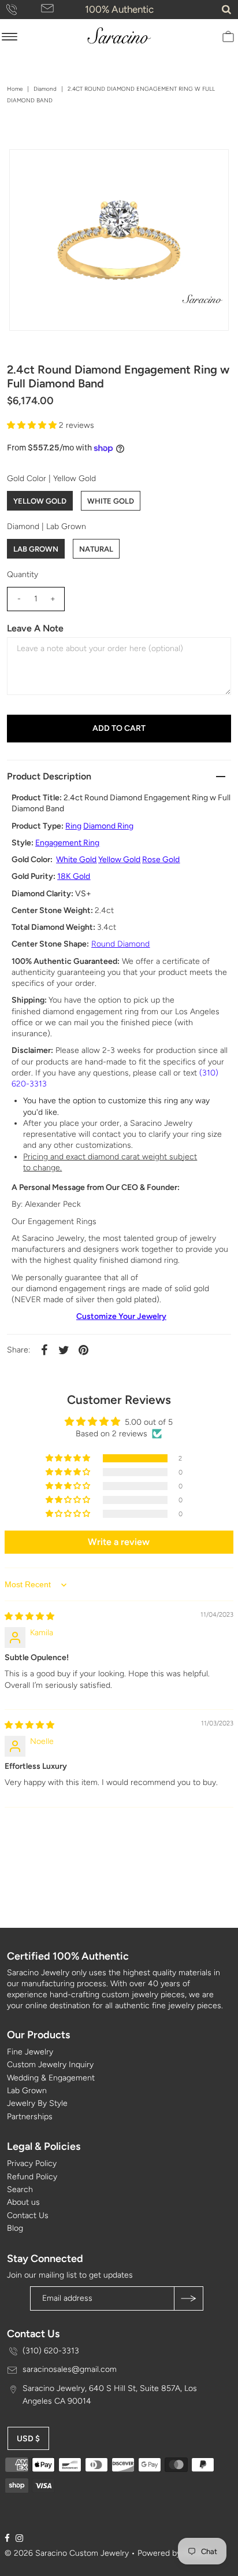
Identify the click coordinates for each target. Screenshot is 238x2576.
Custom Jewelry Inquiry (50, 2065)
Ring (73, 826)
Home (15, 89)
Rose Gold (161, 860)
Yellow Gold (40, 501)
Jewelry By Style (37, 2103)
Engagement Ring (67, 843)
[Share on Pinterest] (83, 1350)
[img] (29, 1616)
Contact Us (28, 2215)
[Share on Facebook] (44, 1350)
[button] (33, 425)
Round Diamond (120, 944)
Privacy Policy (32, 2163)
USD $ (28, 2439)
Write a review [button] (119, 1542)
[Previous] (28, 168)
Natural (96, 549)
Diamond (45, 89)
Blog (15, 2228)
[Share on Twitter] (64, 1350)
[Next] (56, 168)
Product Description (49, 776)
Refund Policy (32, 2177)
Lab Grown (36, 549)
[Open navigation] (10, 36)
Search (20, 2189)
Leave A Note (35, 628)
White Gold (111, 501)
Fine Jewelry (30, 2052)
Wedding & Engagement (51, 2078)
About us (23, 2202)
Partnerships (30, 2117)
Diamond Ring (108, 826)
